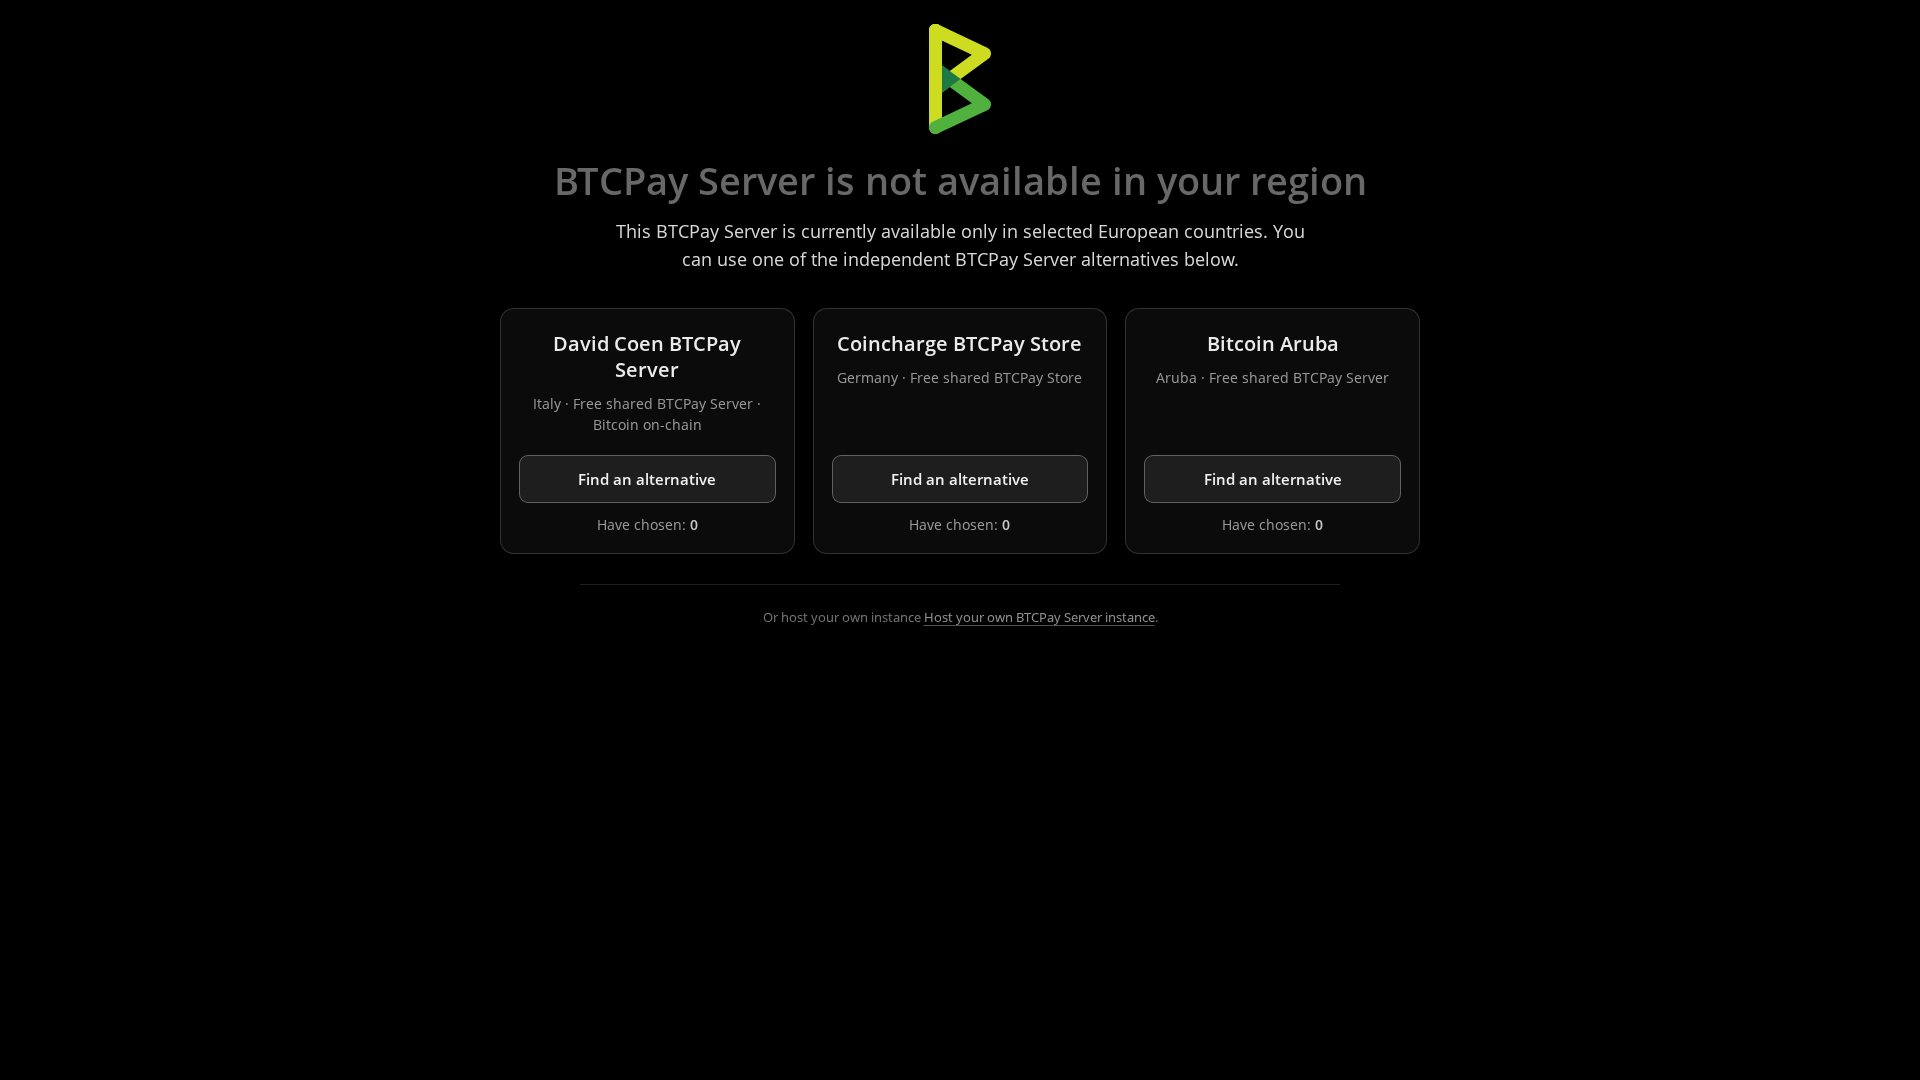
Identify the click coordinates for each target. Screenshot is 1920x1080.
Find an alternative (647, 479)
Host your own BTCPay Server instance (1039, 617)
